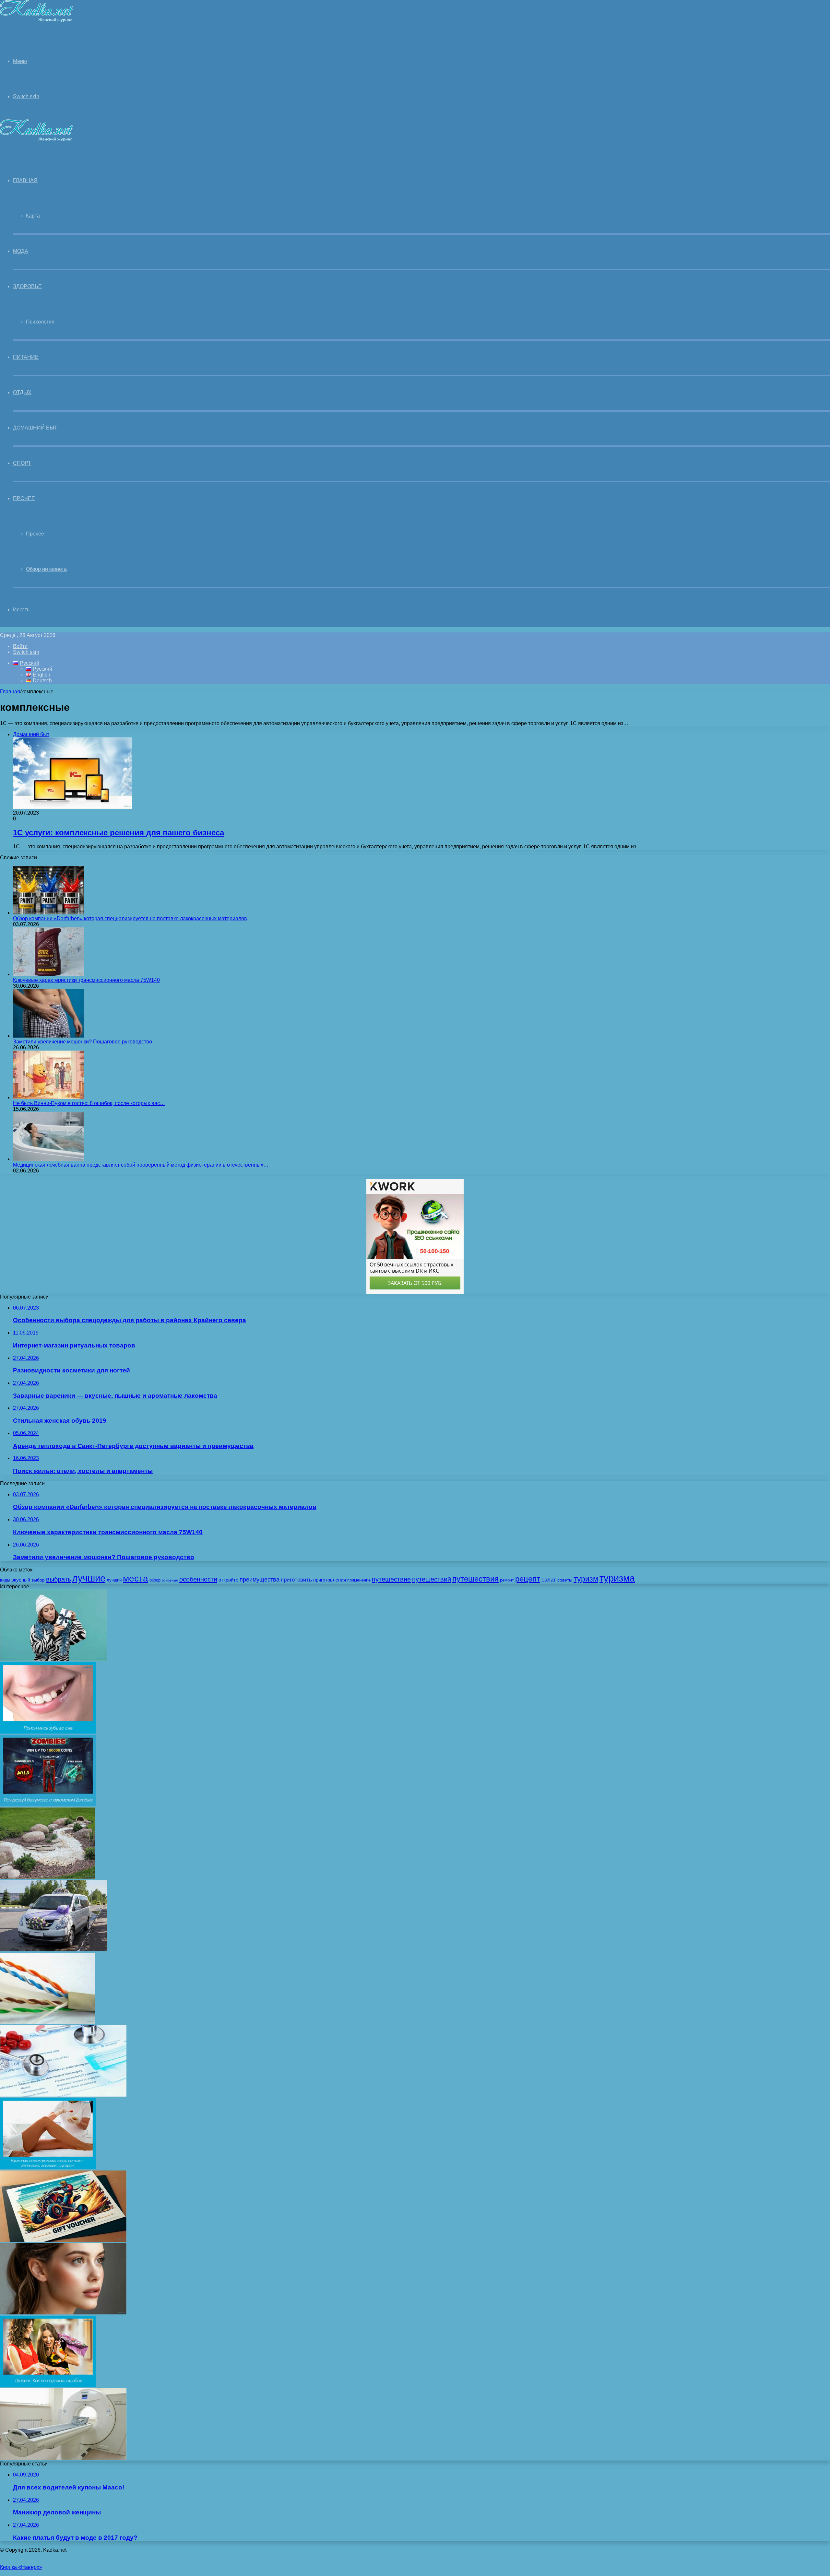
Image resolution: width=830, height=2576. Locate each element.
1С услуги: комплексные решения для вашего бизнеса (119, 833)
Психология (40, 322)
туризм (586, 1579)
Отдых (22, 392)
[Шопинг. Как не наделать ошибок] (48, 2385)
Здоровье (27, 286)
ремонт (507, 1580)
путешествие (391, 1579)
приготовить (296, 1580)
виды (5, 1580)
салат (549, 1580)
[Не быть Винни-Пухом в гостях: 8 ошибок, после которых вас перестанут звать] (49, 1097)
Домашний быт (35, 428)
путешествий (432, 1579)
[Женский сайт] (36, 21)
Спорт (22, 463)
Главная (10, 692)
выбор (38, 1580)
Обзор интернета (46, 569)
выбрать (59, 1579)
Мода (21, 251)
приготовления (330, 1580)
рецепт (528, 1579)
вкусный (21, 1580)
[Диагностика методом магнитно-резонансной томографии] (63, 2458)
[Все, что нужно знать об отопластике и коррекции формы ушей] (63, 2313)
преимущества (260, 1580)
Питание (26, 357)
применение (359, 1580)
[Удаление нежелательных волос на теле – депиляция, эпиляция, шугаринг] (48, 2167)
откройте (228, 1580)
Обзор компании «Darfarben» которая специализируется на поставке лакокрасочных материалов (130, 918)
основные (170, 1580)
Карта (33, 216)
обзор (155, 1580)
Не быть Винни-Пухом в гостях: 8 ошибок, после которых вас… (89, 1103)
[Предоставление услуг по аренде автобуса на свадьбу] (53, 1950)
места (136, 1578)
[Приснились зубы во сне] (48, 1732)
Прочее (24, 498)
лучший (114, 1580)
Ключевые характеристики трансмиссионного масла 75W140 (86, 980)
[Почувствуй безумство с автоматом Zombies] (48, 1804)
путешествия (475, 1579)
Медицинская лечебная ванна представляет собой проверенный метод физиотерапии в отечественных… (141, 1165)
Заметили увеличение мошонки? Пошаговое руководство (83, 1042)
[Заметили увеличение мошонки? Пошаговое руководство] (49, 1036)
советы (565, 1580)
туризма (617, 1578)
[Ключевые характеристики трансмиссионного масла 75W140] (49, 974)
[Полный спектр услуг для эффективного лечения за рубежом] (63, 2095)
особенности (198, 1579)
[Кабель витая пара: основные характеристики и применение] (47, 2022)
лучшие (89, 1578)
